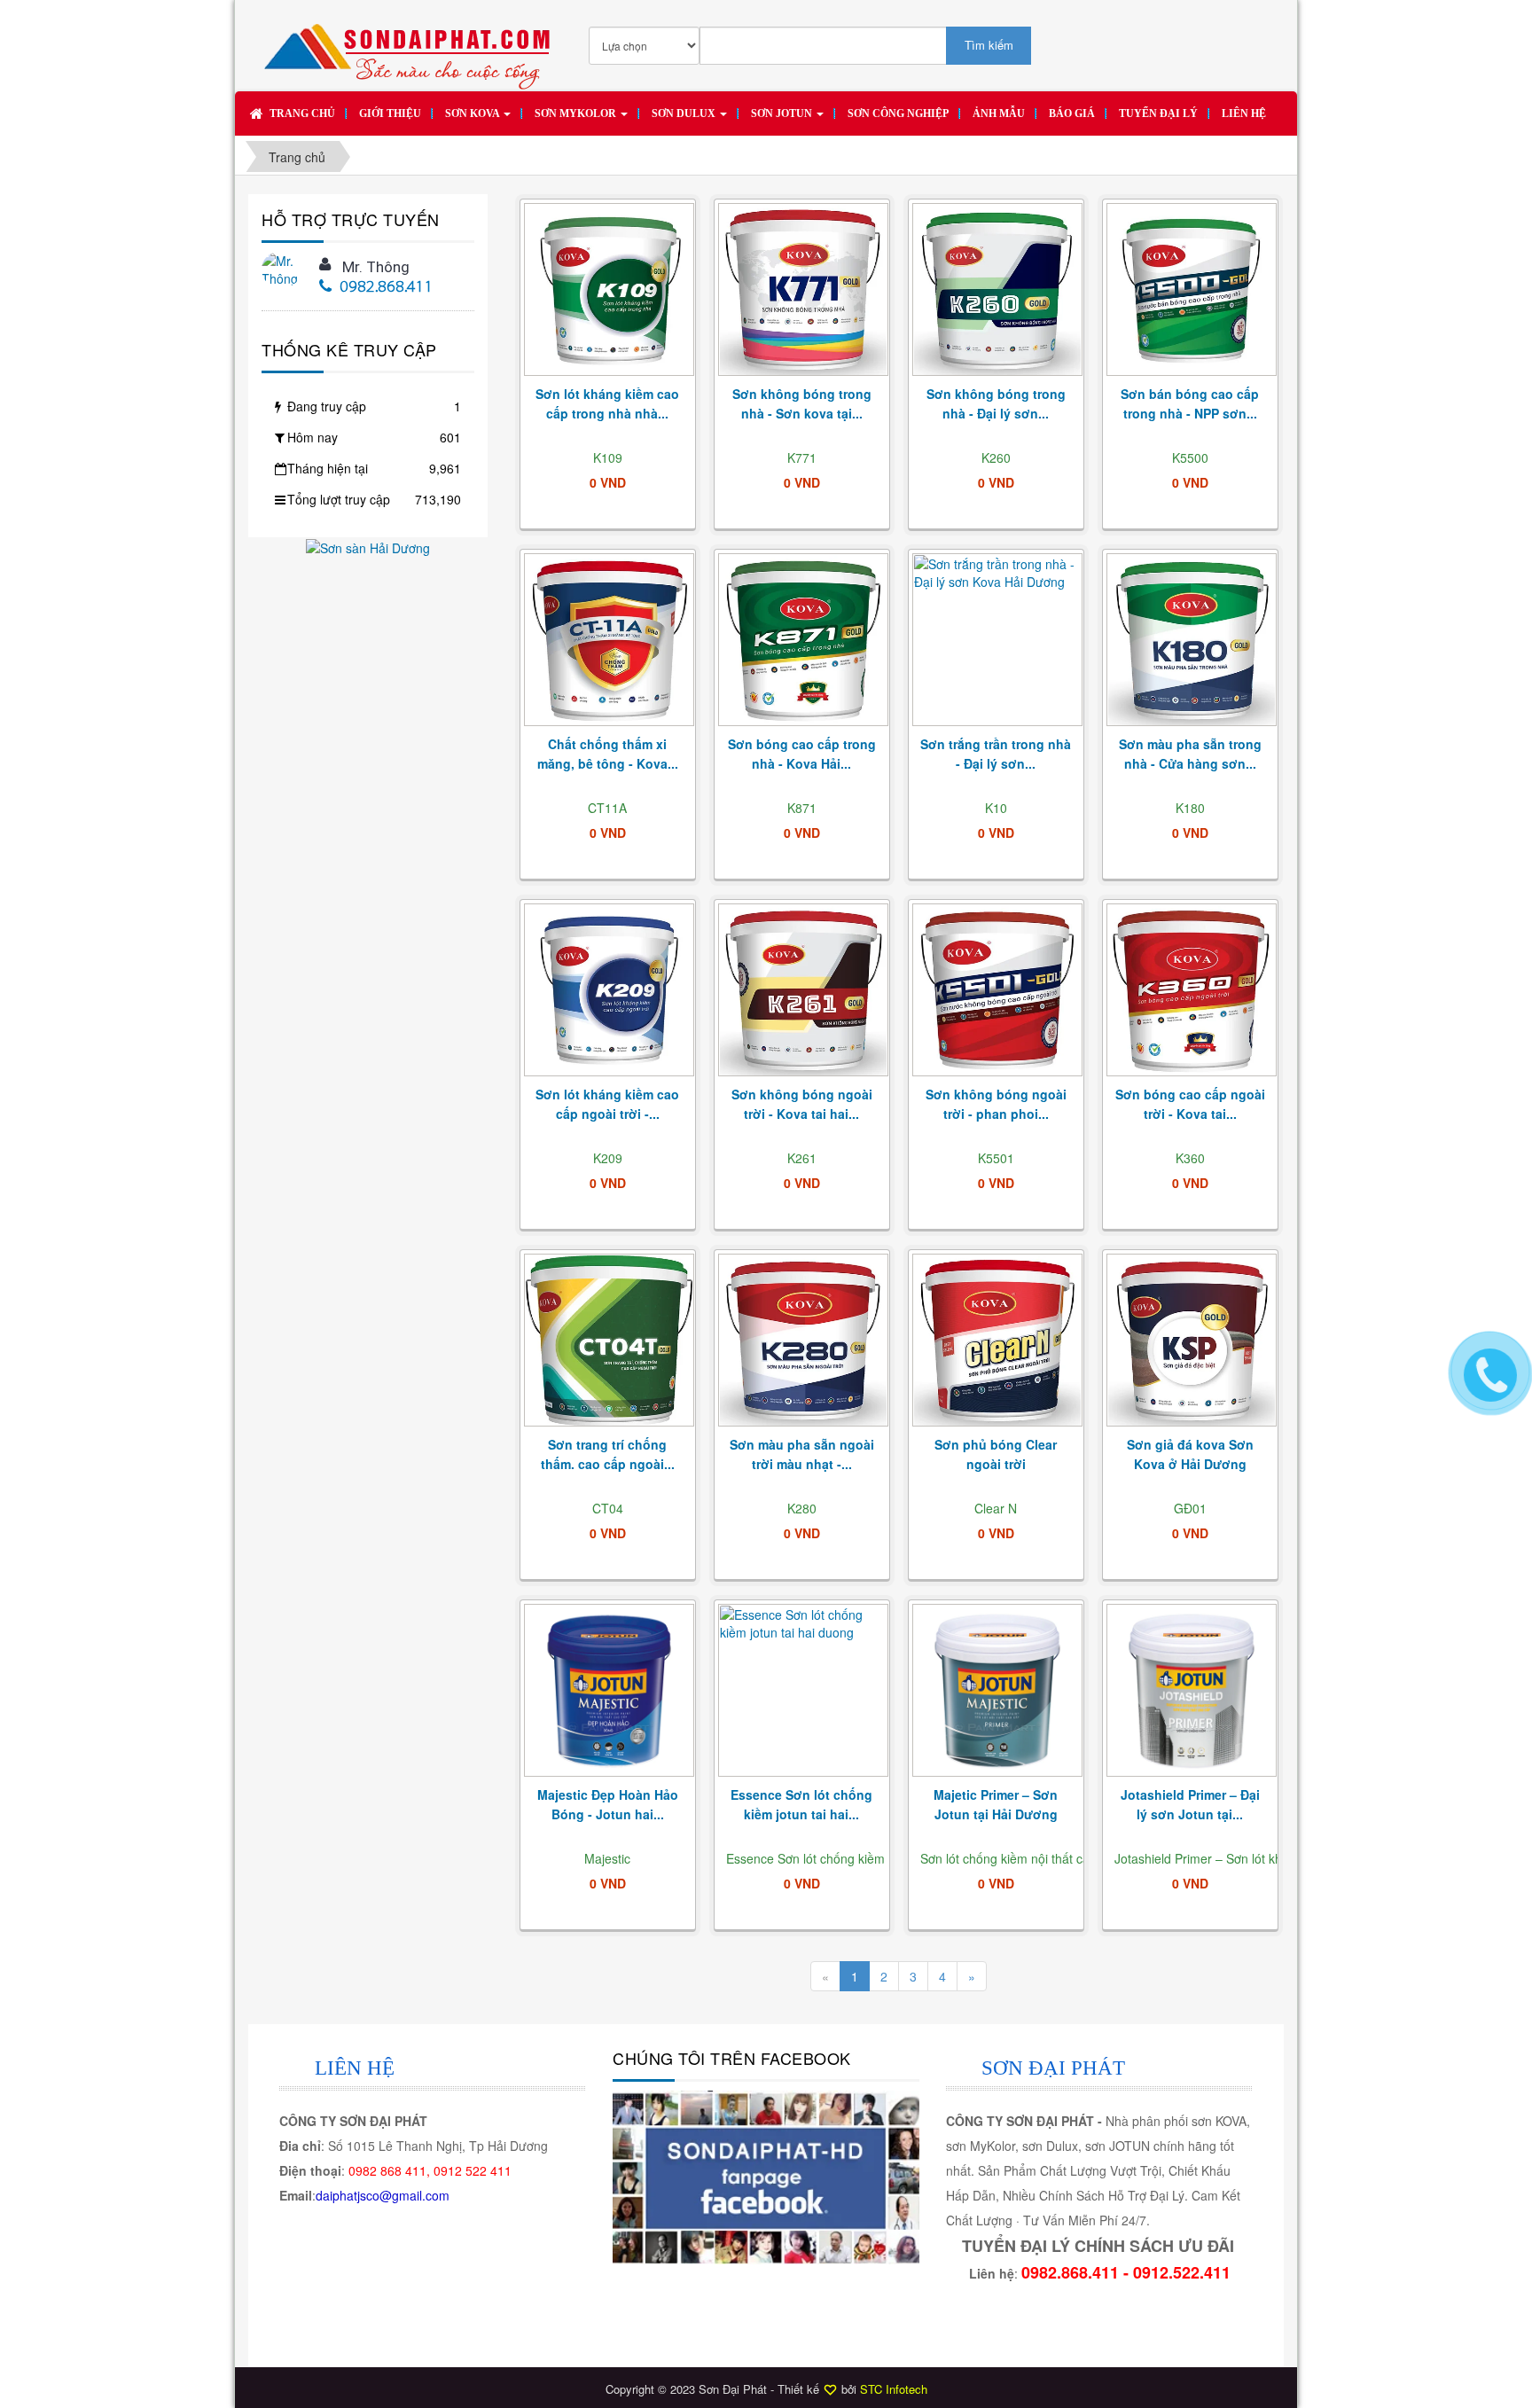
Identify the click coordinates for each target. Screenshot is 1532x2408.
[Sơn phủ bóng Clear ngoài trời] (997, 1341)
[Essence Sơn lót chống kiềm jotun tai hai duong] (803, 1691)
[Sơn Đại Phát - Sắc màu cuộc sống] (412, 48)
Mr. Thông (376, 267)
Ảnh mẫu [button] (999, 113)
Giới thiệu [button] (390, 113)
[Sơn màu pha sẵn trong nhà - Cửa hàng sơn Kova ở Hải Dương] (1192, 641)
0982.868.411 (387, 288)
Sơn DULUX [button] (685, 113)
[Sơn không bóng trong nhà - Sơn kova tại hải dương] (803, 290)
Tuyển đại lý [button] (1158, 113)
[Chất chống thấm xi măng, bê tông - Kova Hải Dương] (609, 641)
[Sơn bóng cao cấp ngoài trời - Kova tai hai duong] (1192, 991)
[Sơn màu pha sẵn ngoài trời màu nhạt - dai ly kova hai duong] (803, 1341)
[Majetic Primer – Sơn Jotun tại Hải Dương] (997, 1691)
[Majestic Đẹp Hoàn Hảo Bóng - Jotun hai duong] (609, 1691)
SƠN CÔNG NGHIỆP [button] (898, 113)
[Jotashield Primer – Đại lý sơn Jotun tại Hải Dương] (1192, 1691)
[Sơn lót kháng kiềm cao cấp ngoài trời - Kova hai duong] (609, 991)
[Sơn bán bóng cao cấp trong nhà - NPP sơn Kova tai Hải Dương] (1192, 290)
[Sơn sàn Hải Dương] (368, 546)
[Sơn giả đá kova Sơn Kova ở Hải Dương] (1192, 1341)
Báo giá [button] (1072, 113)
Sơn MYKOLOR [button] (577, 113)
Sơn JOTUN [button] (783, 113)
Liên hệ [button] (1244, 113)
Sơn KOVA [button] (473, 113)
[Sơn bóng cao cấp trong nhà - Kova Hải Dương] (803, 641)
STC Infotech (894, 2389)
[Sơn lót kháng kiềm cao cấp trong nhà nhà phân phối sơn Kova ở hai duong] (609, 290)
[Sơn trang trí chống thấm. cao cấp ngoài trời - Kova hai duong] (609, 1341)
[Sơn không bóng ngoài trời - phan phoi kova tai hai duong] (997, 991)
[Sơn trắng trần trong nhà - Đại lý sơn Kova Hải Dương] (997, 641)
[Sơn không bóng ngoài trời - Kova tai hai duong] (803, 991)
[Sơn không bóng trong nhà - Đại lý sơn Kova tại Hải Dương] (997, 290)
